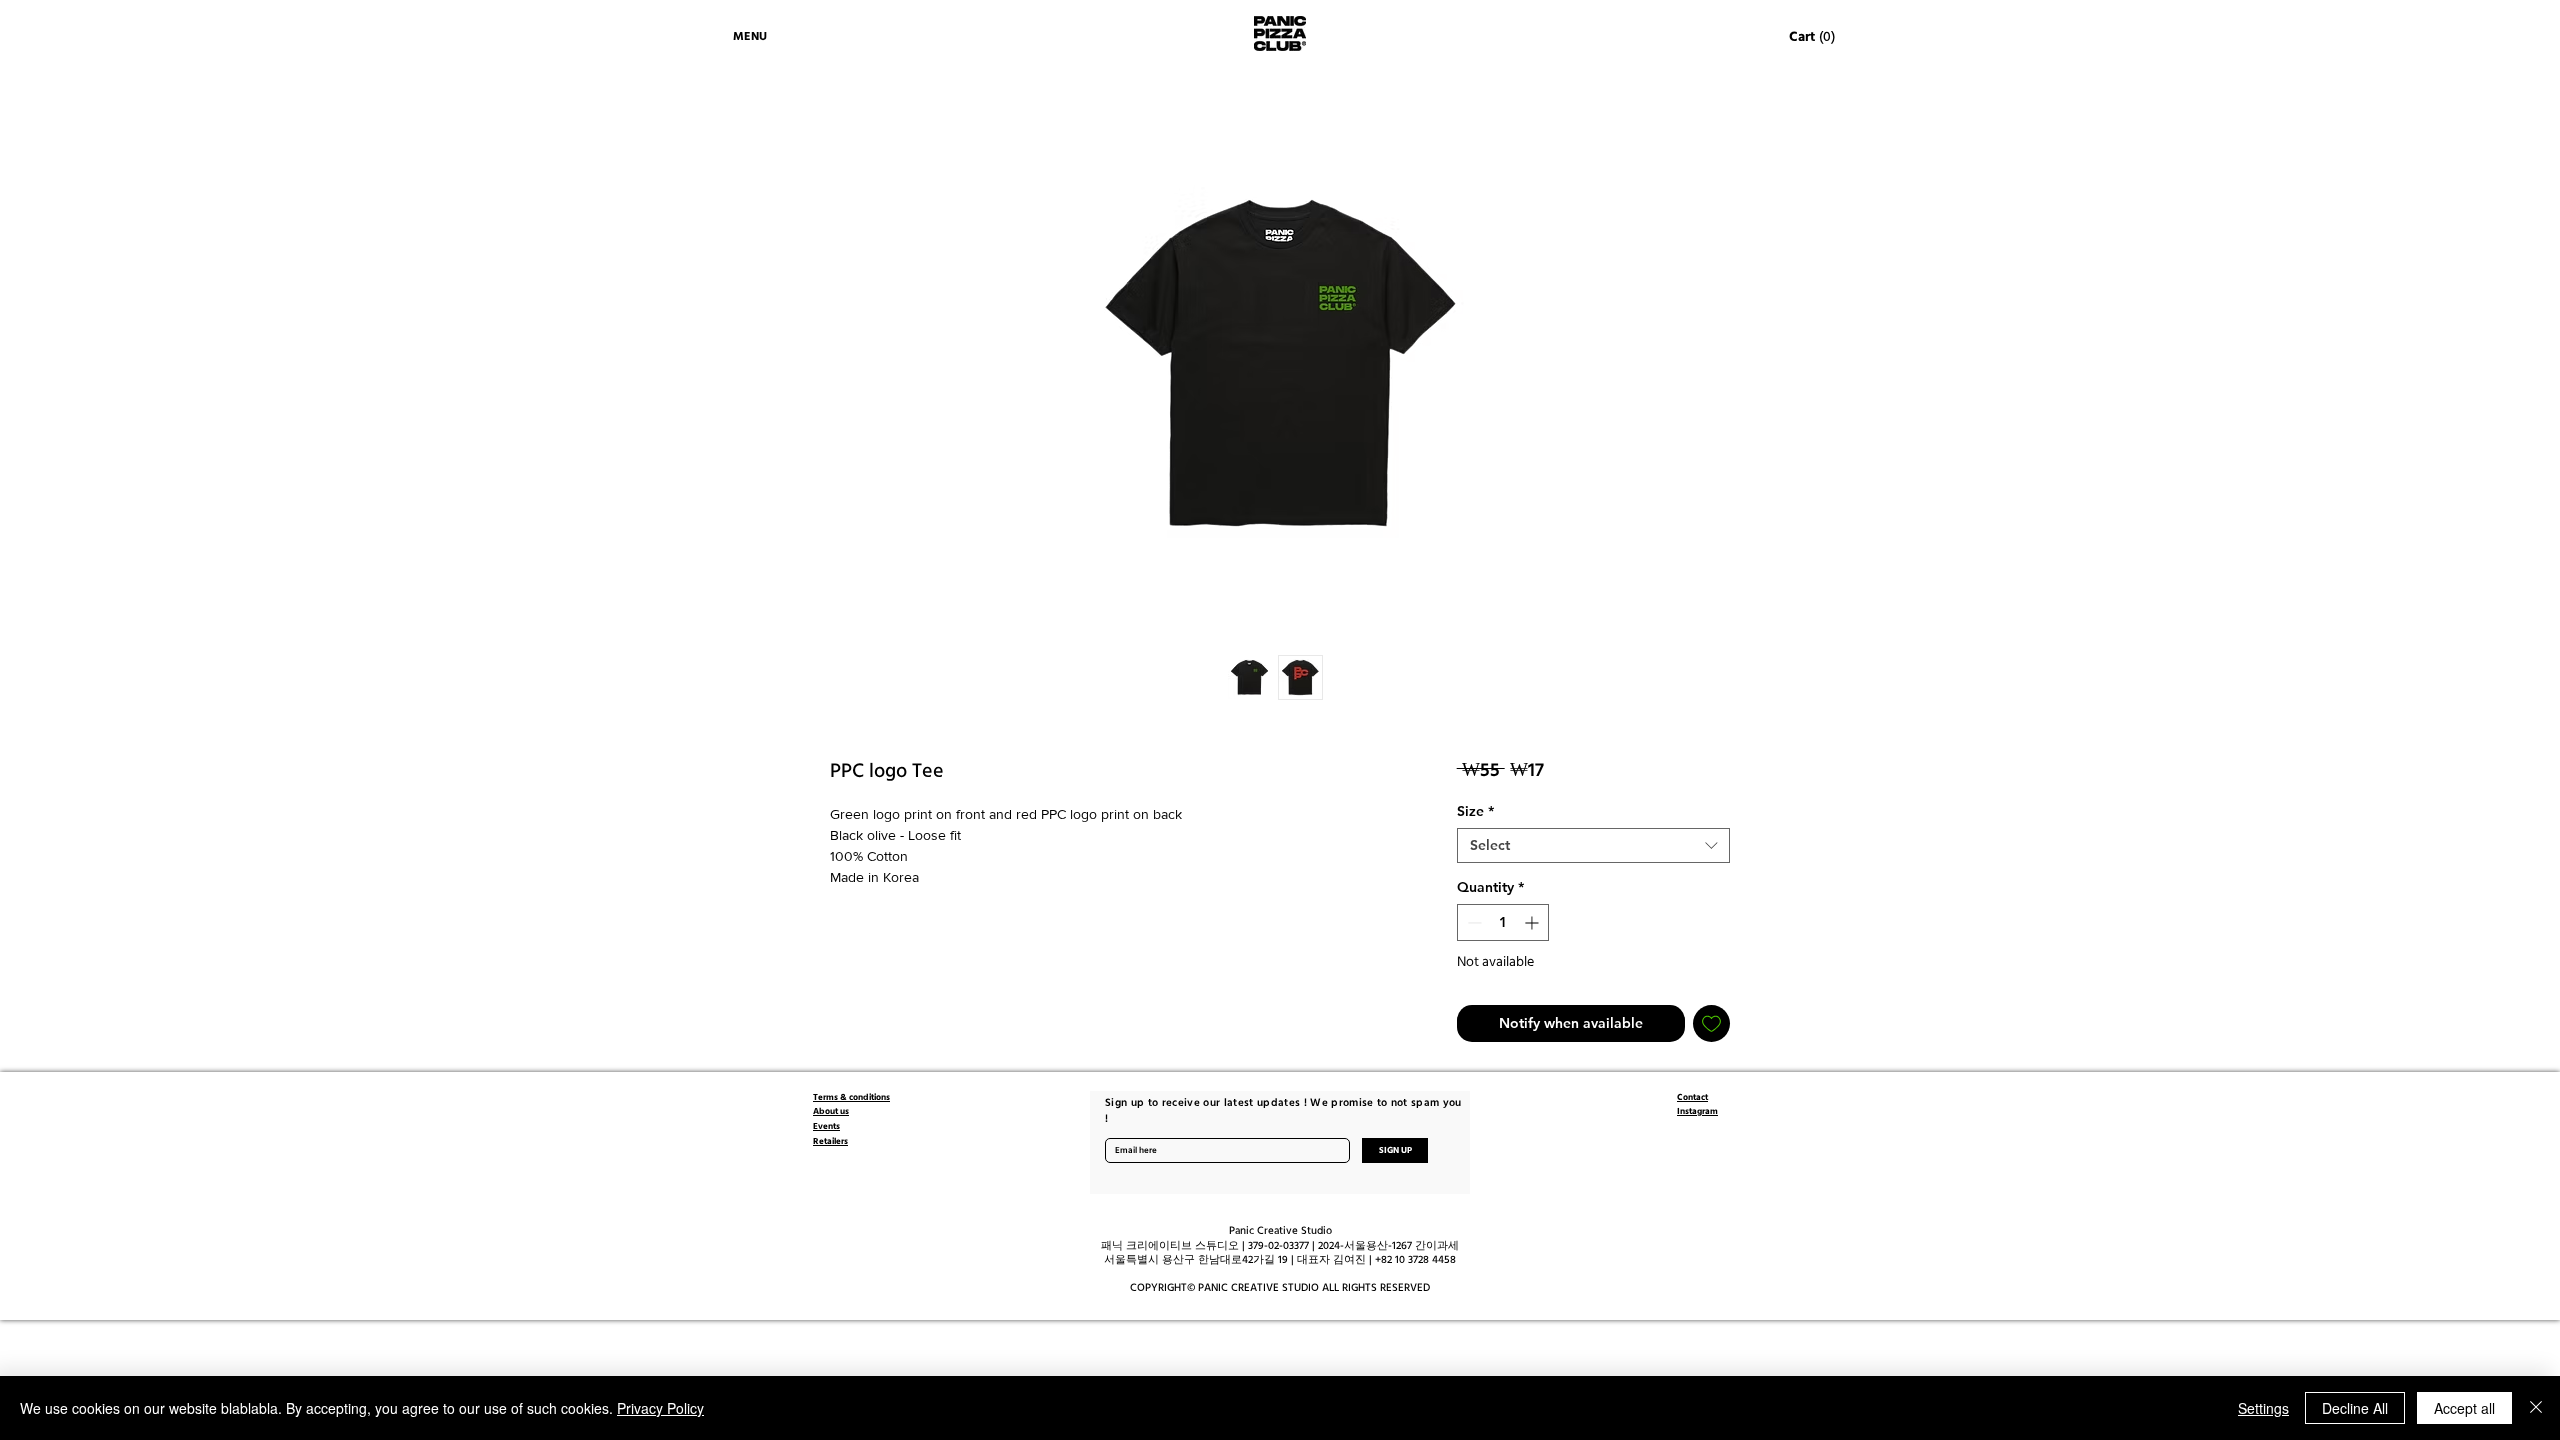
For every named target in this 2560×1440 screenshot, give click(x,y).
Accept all (2464, 1408)
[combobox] (1593, 845)
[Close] (2536, 1408)
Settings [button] (2263, 1408)
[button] (1812, 36)
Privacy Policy (660, 1408)
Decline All (2355, 1408)
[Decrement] (1472, 922)
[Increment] (1533, 922)
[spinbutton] (1503, 922)
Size (1475, 811)
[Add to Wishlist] (1711, 1023)
